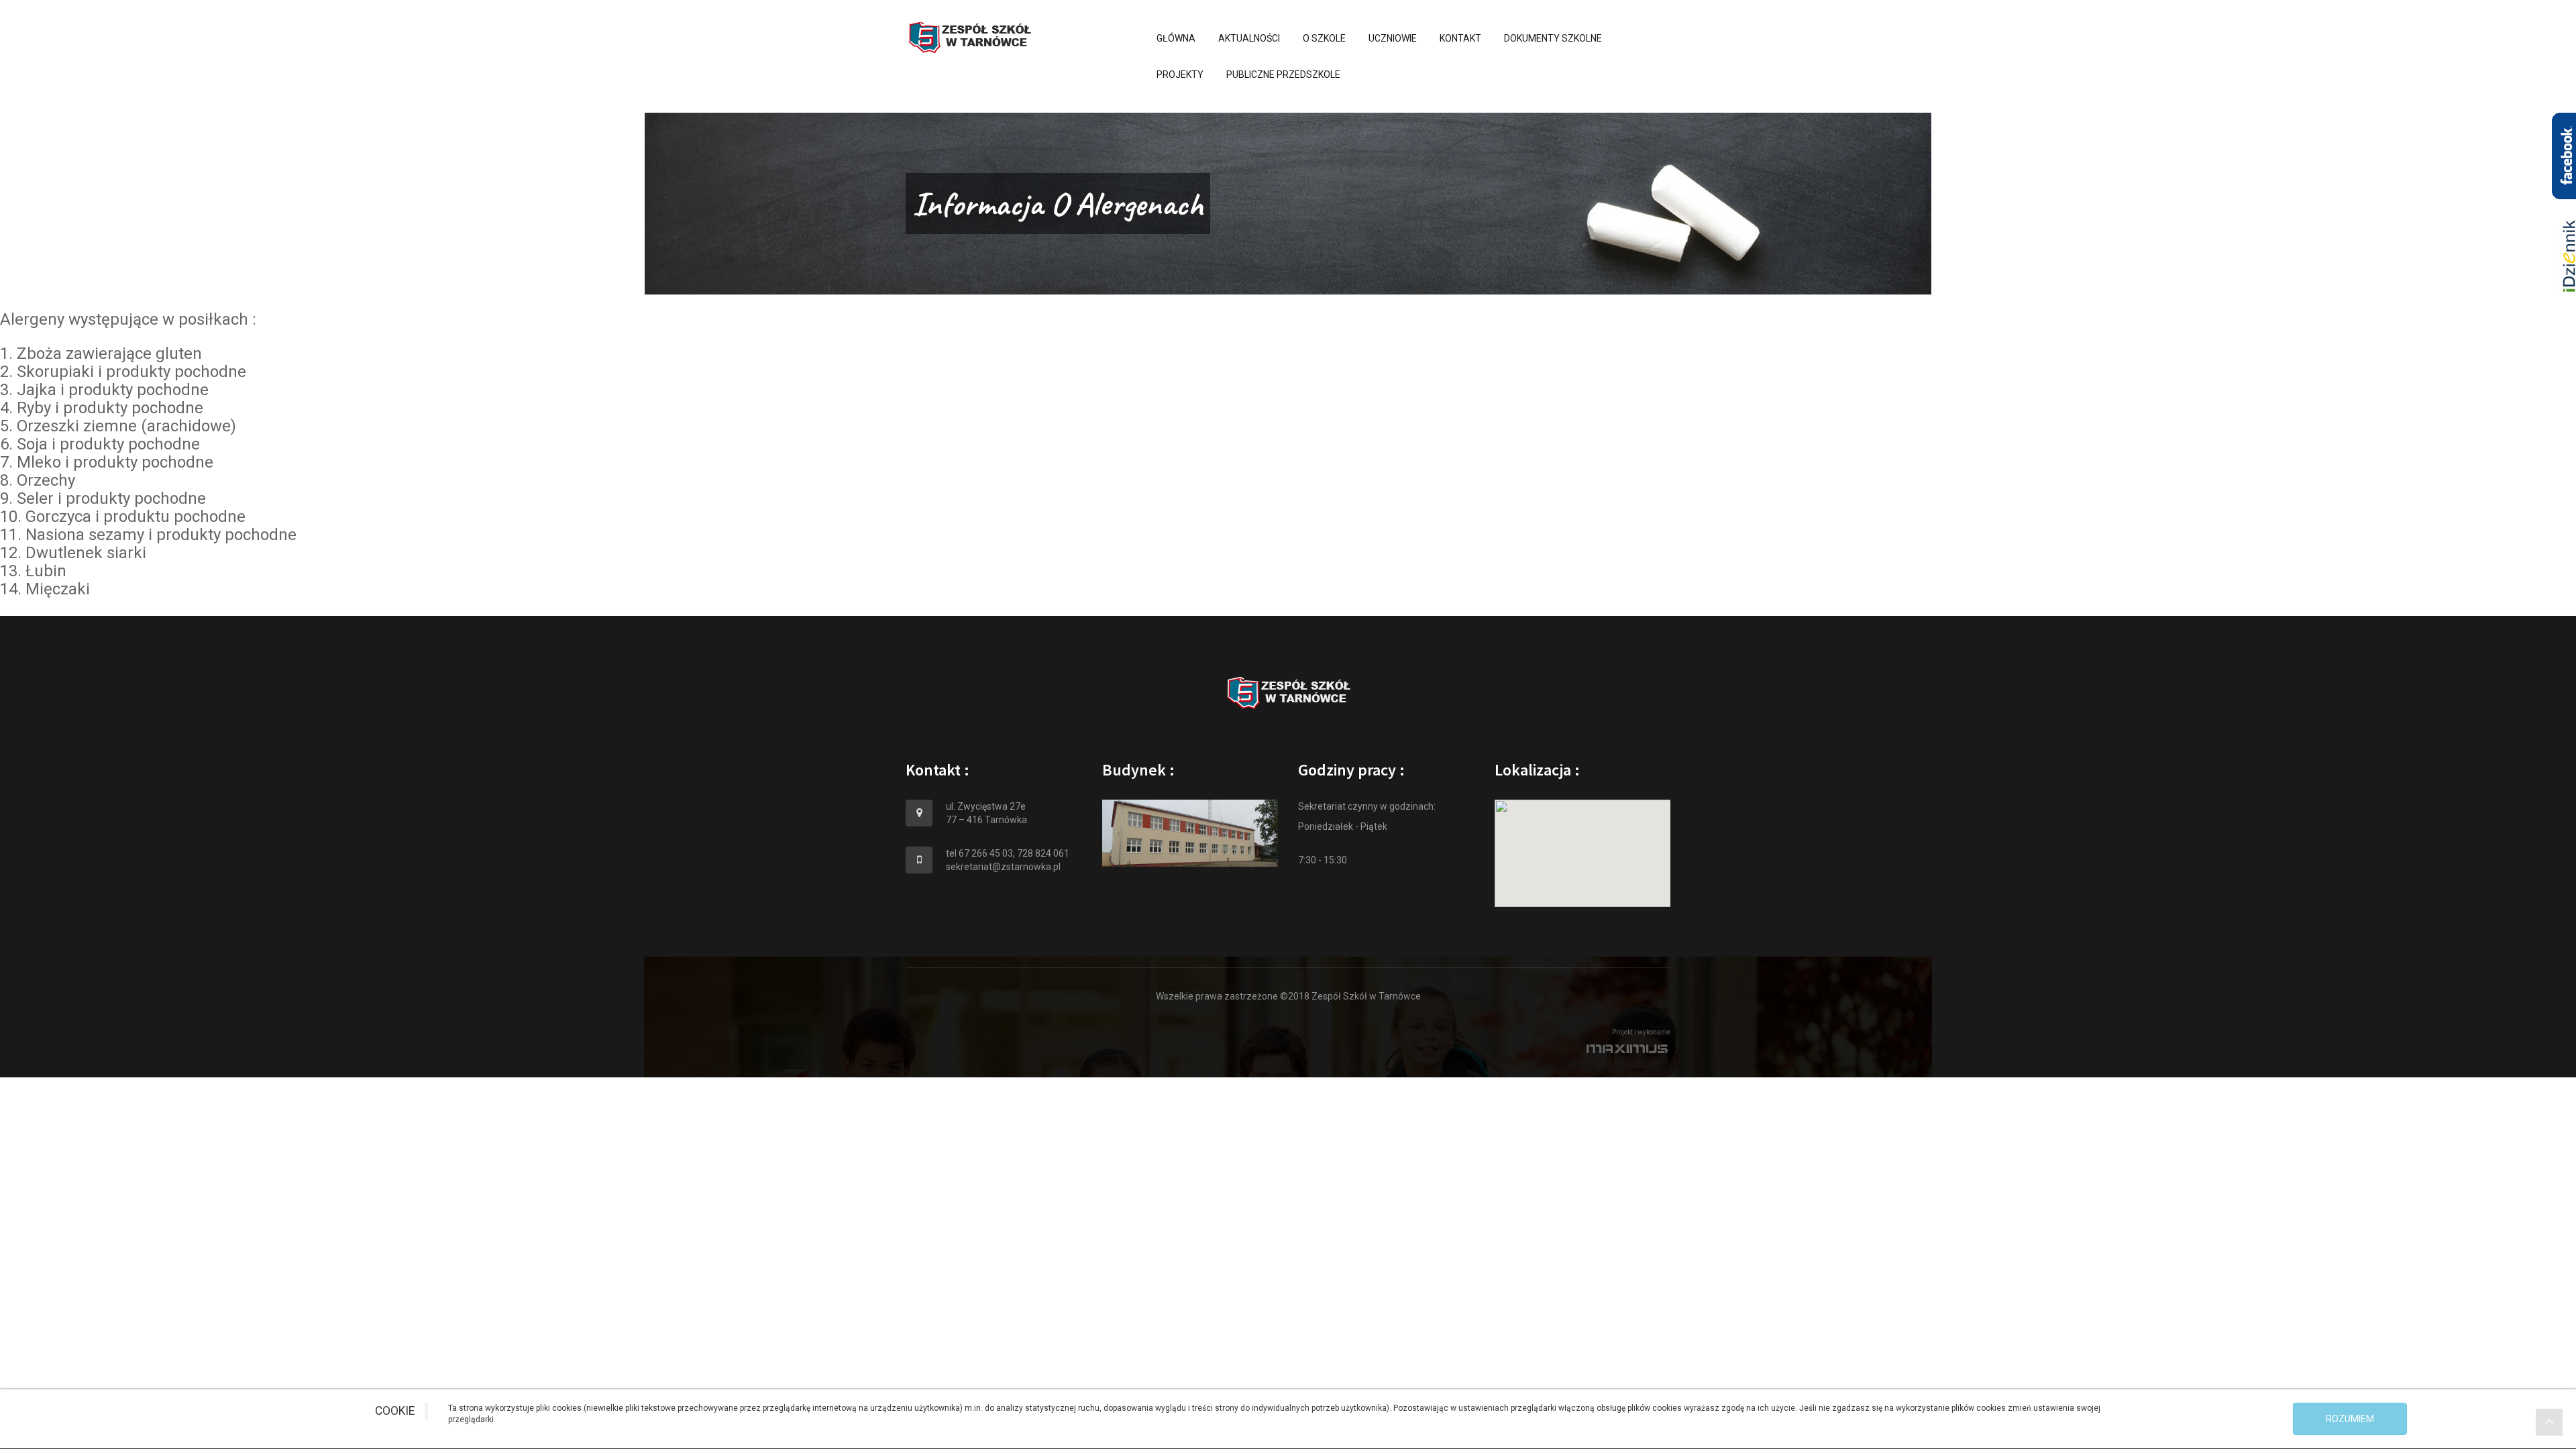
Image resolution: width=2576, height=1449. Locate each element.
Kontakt (1460, 38)
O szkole (1324, 38)
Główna (1176, 38)
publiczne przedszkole (1283, 74)
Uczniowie (1393, 38)
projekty (1180, 74)
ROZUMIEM (2350, 1419)
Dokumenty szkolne (1553, 38)
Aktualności (1249, 38)
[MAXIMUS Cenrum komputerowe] (1288, 1049)
